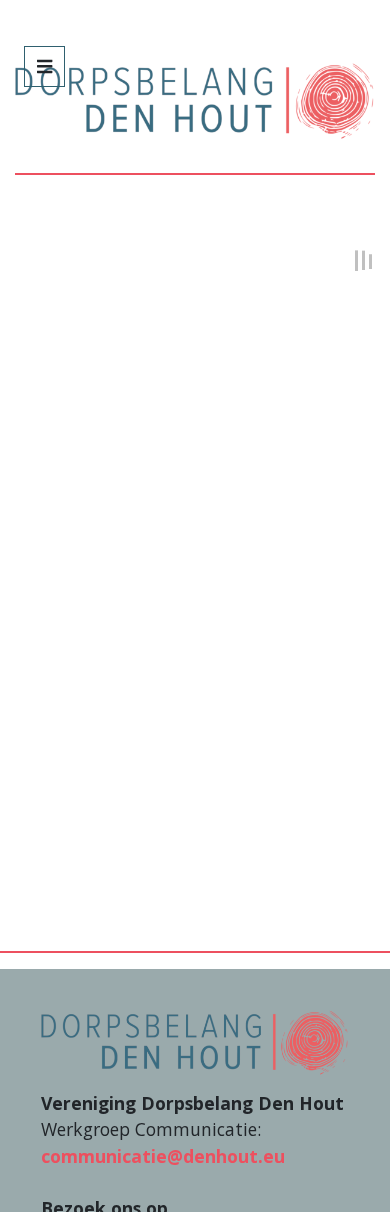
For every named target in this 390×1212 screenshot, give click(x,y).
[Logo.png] (194, 1040)
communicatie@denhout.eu (163, 1156)
